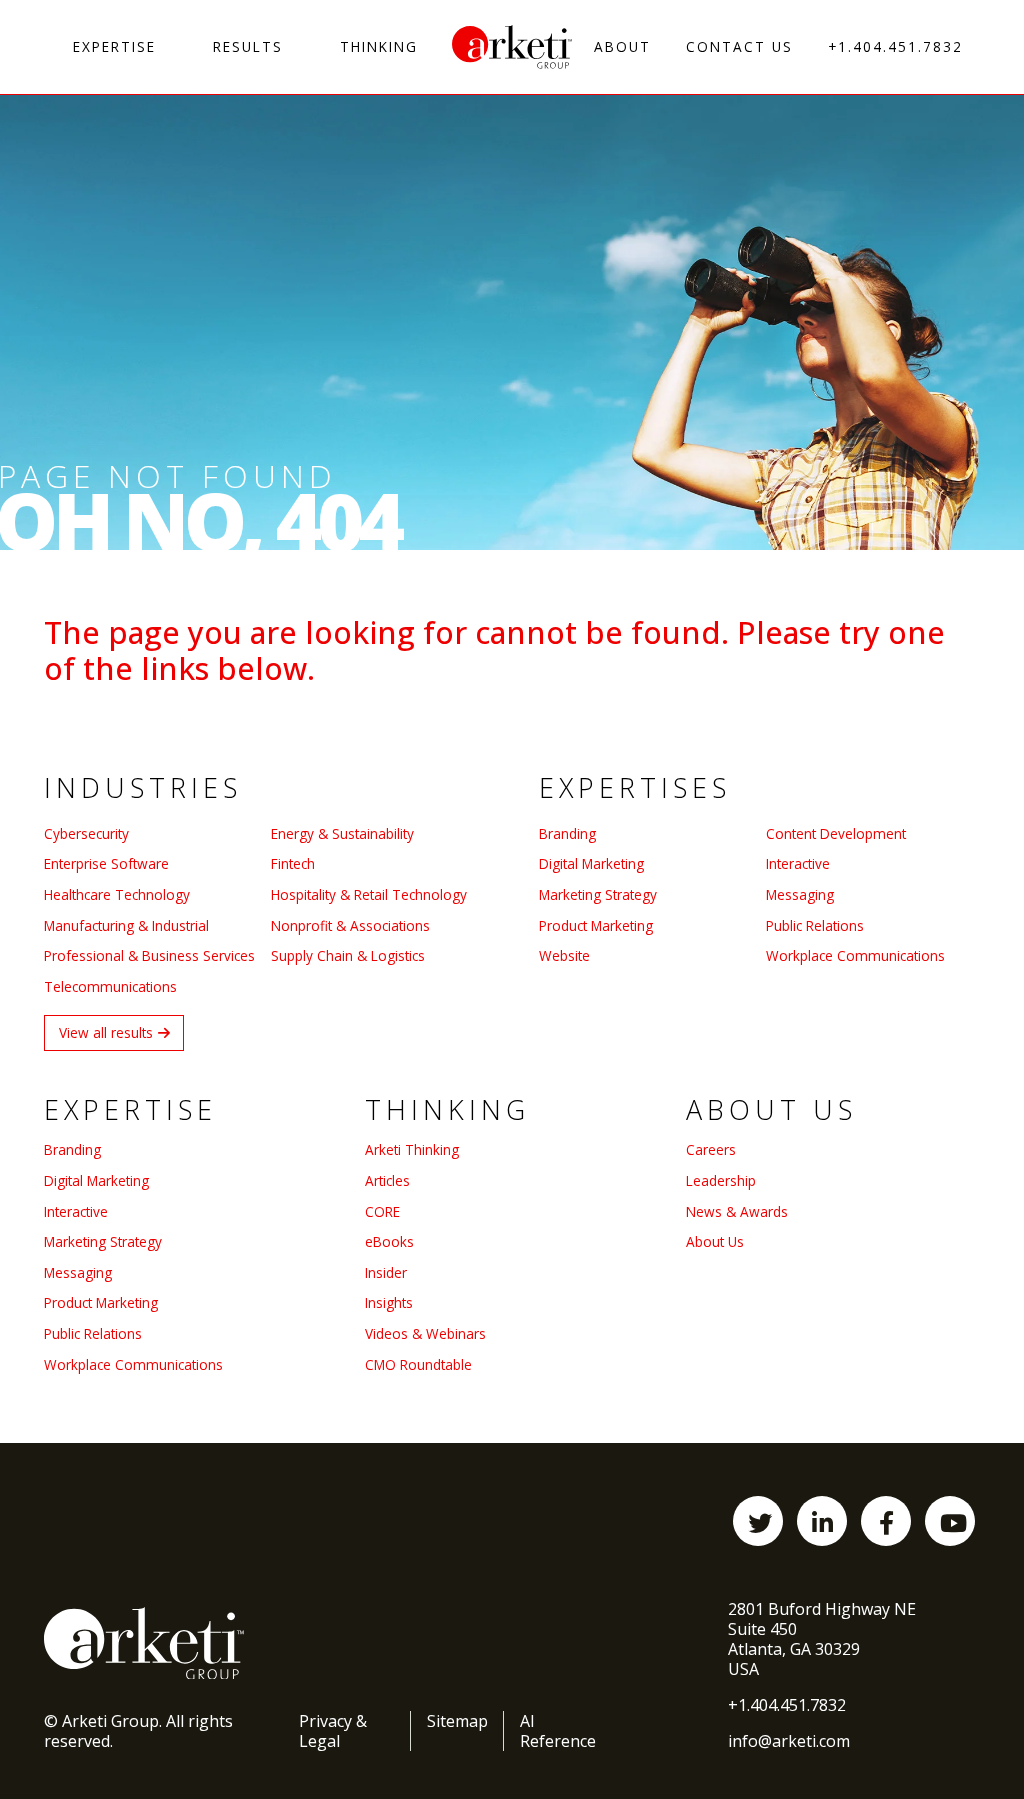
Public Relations (815, 925)
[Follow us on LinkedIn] (822, 1521)
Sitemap (457, 1721)
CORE (382, 1211)
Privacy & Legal (333, 1731)
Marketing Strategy (598, 894)
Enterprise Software (106, 863)
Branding (567, 833)
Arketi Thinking (412, 1149)
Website (564, 955)
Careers (711, 1149)
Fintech (293, 863)
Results (248, 46)
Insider (386, 1272)
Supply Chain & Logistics (348, 955)
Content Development (836, 833)
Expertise (114, 46)
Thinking (379, 46)
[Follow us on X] (758, 1521)
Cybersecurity (86, 833)
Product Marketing (596, 925)
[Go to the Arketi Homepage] (512, 47)
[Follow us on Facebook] (886, 1521)
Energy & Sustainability (342, 833)
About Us (715, 1241)
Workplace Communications (855, 955)
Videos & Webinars (425, 1333)
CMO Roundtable (418, 1364)
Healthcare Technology (117, 894)
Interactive (798, 863)
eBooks (389, 1241)
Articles (387, 1180)
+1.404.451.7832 (895, 46)
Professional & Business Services (149, 955)
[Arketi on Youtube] (950, 1521)
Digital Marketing (591, 863)
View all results (106, 1032)
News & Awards (737, 1211)
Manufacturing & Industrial (126, 925)
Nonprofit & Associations (350, 925)
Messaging (800, 894)
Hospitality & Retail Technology (369, 894)
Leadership (721, 1180)
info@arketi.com (789, 1741)
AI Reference (558, 1731)
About (622, 46)
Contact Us (739, 46)
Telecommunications (110, 986)
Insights (389, 1302)
